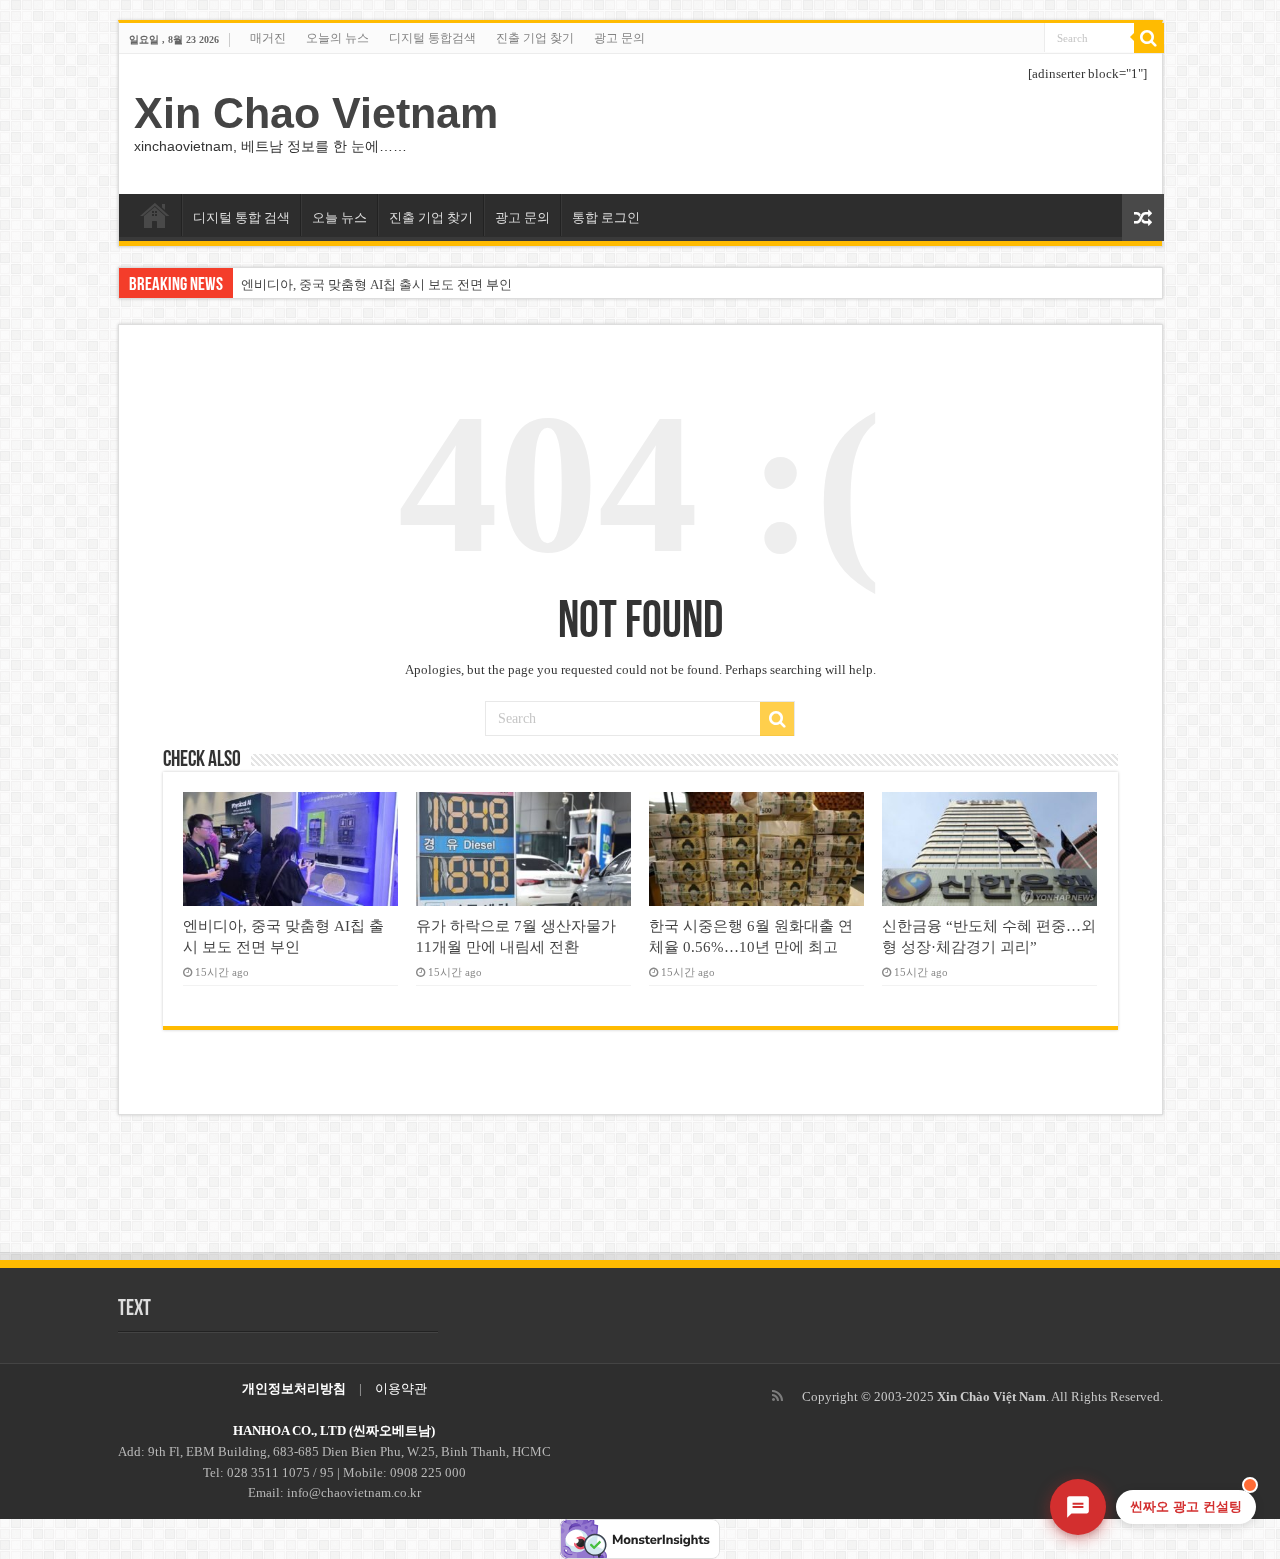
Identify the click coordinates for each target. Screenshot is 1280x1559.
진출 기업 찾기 (535, 38)
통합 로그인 (606, 217)
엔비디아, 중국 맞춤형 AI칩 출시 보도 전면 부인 (376, 284)
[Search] (1149, 38)
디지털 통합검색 (432, 38)
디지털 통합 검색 (241, 217)
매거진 (268, 38)
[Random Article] (1143, 217)
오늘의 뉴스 (337, 38)
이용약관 (401, 1388)
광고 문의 (619, 38)
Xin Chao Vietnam (316, 113)
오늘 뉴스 (339, 217)
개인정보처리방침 (294, 1388)
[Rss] (777, 1396)
